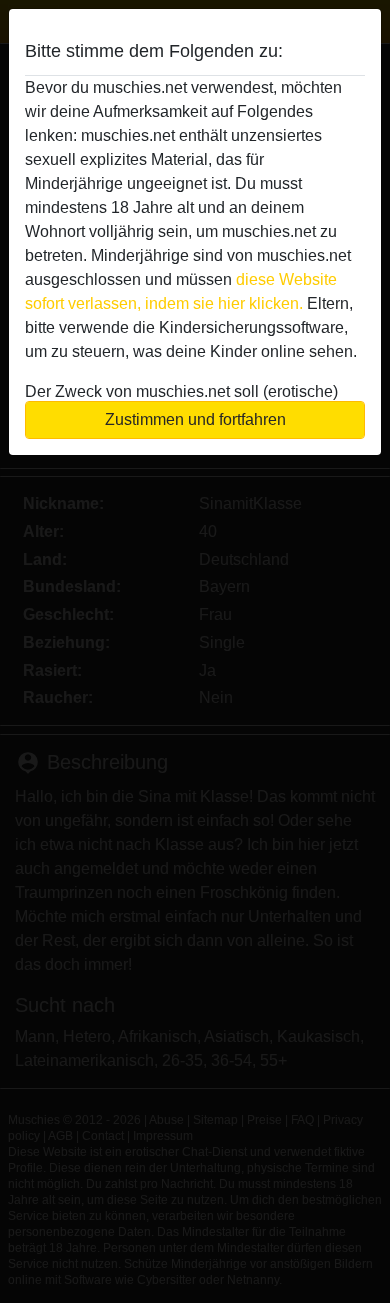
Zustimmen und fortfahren (195, 419)
